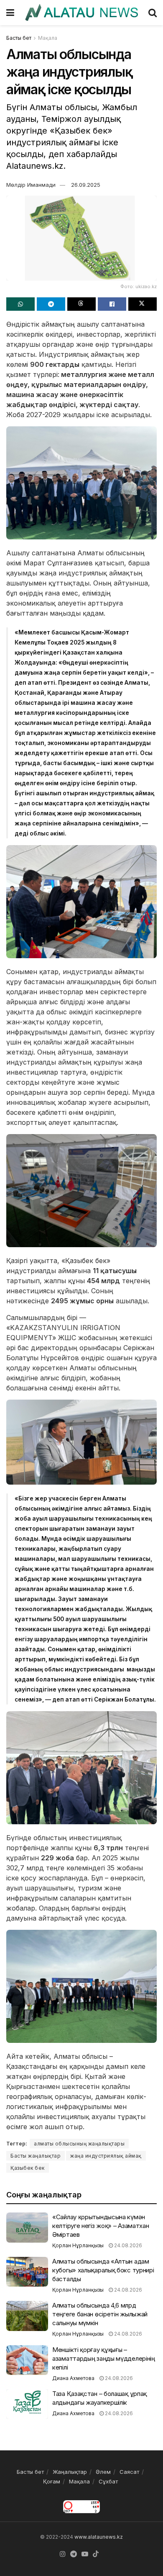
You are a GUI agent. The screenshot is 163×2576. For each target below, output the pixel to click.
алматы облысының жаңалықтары (79, 2144)
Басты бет (19, 38)
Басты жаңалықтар (36, 2156)
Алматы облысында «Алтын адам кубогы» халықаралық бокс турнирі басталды (103, 2270)
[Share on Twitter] (143, 304)
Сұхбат (108, 2481)
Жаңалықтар (70, 2472)
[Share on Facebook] (112, 304)
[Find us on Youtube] (85, 2554)
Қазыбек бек (28, 2168)
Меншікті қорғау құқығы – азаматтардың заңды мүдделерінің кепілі (104, 2358)
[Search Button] (153, 13)
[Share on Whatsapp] (20, 304)
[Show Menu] (10, 13)
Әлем (103, 2472)
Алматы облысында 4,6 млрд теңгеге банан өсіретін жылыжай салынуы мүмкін (100, 2314)
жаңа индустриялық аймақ (106, 2156)
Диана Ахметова (73, 2378)
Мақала (48, 38)
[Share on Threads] (81, 304)
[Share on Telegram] (51, 304)
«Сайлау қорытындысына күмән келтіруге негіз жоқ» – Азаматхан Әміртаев (101, 2226)
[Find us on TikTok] (96, 2554)
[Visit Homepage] (81, 13)
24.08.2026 (127, 2245)
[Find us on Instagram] (63, 2554)
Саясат (129, 2472)
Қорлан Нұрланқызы (78, 2245)
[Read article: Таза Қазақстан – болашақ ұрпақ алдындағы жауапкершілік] (27, 2404)
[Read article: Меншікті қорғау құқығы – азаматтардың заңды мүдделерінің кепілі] (27, 2360)
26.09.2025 (86, 185)
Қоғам (52, 2481)
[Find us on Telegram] (74, 2554)
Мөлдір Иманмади (31, 185)
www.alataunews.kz (99, 2537)
